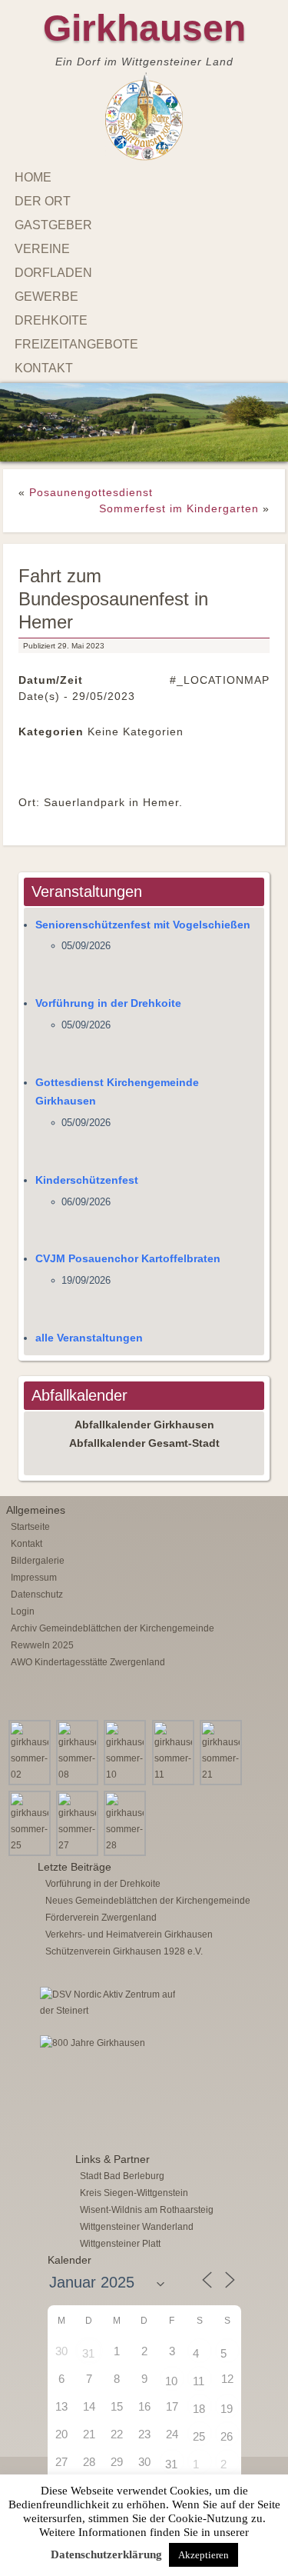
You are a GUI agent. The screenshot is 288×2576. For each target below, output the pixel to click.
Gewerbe (46, 297)
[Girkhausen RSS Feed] (270, 2473)
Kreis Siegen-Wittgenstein (134, 2173)
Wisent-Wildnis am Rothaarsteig (147, 2190)
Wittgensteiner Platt (120, 2224)
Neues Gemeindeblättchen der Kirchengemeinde (148, 1881)
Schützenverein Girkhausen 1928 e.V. (124, 1931)
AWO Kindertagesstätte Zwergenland (88, 1642)
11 (199, 2361)
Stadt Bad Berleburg (122, 2156)
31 (88, 2333)
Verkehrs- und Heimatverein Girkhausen (129, 1915)
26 (227, 2416)
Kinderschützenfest (87, 1160)
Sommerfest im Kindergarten (179, 488)
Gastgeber (53, 225)
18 (199, 2389)
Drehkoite (51, 320)
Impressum (34, 1558)
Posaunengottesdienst (91, 472)
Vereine (42, 249)
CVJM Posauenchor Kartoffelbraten (128, 1239)
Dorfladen (53, 273)
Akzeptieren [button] (204, 2555)
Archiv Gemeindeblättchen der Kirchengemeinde (113, 1608)
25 (199, 2416)
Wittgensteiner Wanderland (137, 2207)
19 (227, 2389)
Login (23, 1591)
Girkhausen (144, 28)
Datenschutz (37, 1575)
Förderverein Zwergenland (101, 1898)
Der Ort (43, 201)
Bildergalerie (38, 1541)
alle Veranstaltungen (89, 1318)
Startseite (30, 1507)
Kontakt (44, 368)
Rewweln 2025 (42, 1625)
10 (171, 2361)
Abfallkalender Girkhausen (144, 1405)
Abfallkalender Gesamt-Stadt (144, 1424)
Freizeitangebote (76, 344)
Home (33, 177)
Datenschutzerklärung (106, 2554)
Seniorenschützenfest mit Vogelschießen (143, 905)
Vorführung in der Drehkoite (108, 984)
